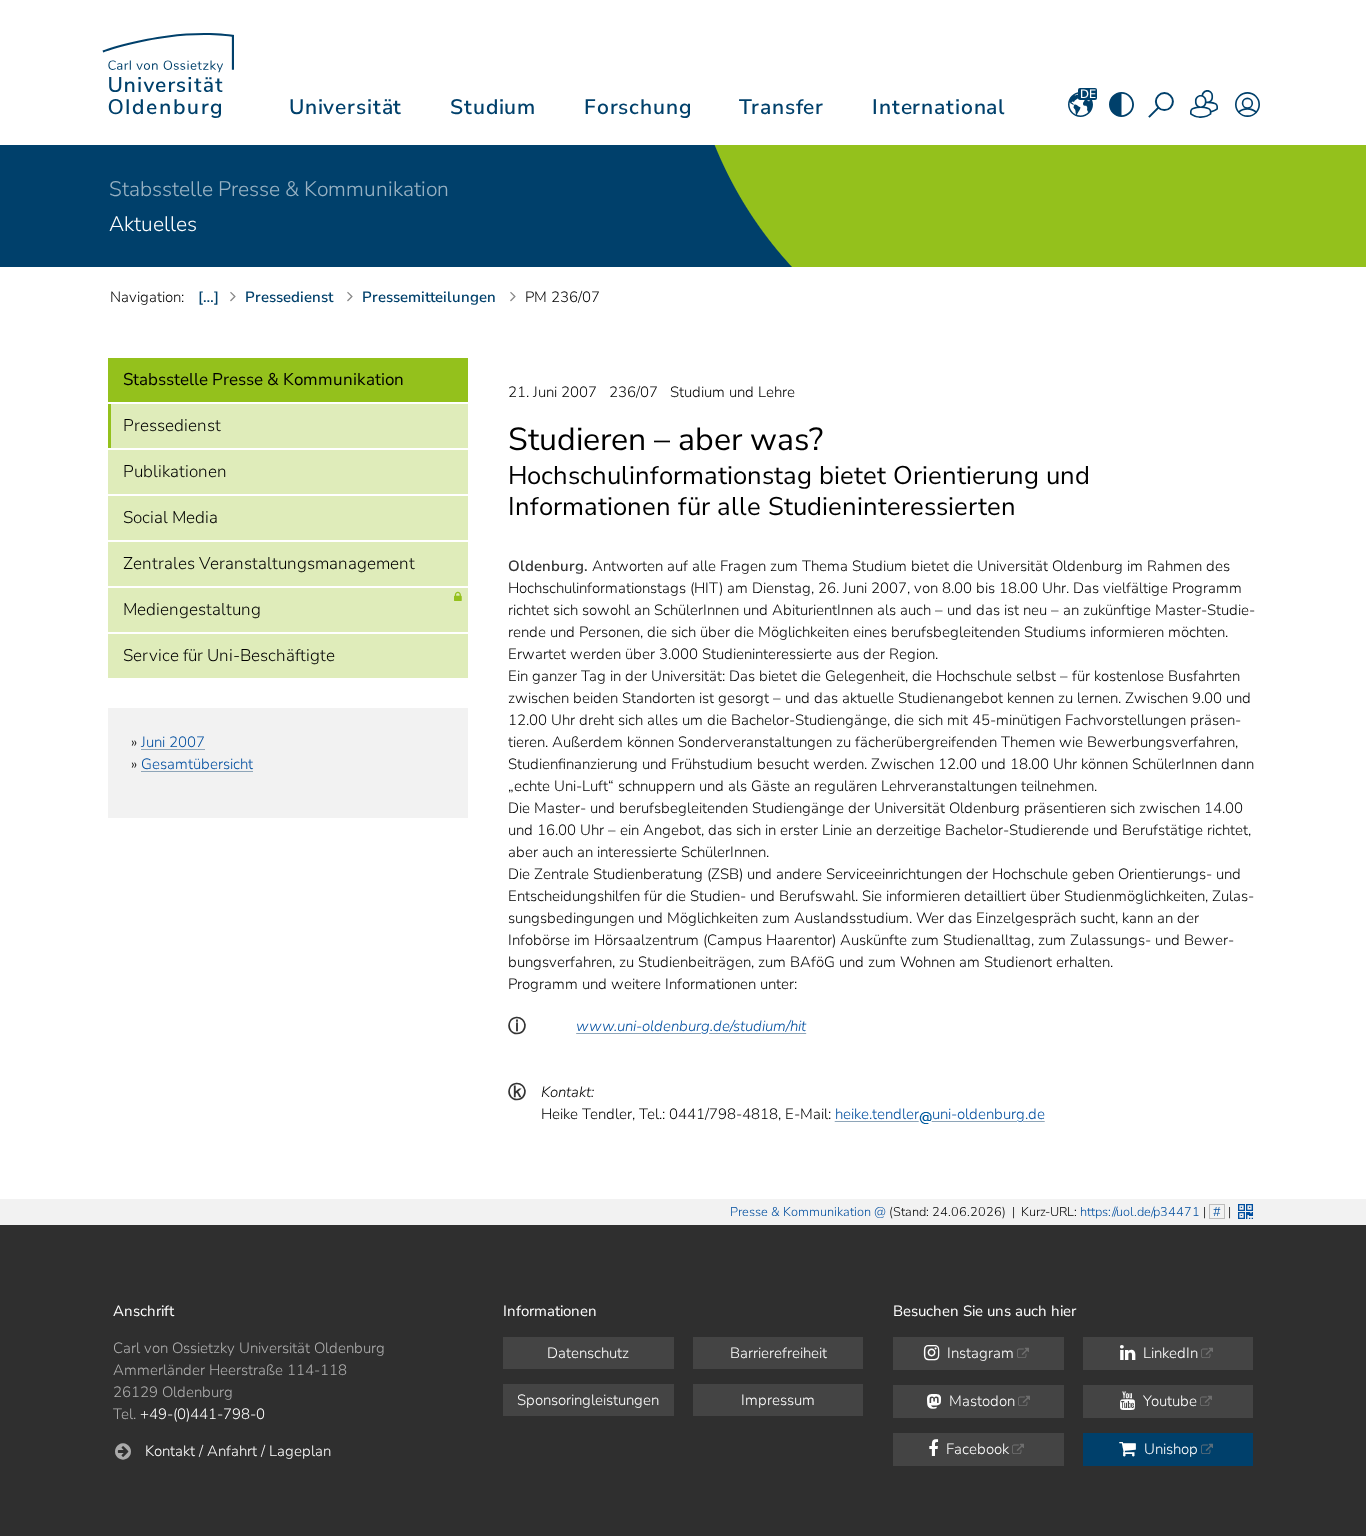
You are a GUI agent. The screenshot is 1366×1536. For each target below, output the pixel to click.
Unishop (1169, 1449)
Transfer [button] (781, 107)
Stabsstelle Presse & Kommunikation (279, 189)
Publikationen (175, 471)
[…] (208, 297)
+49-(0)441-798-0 (202, 1414)
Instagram (978, 1353)
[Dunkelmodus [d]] (1121, 111)
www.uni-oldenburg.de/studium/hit (691, 1026)
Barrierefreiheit (778, 1353)
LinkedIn (1168, 1353)
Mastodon (980, 1401)
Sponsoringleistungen (588, 1400)
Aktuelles (153, 224)
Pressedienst (172, 425)
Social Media (170, 517)
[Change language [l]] (1080, 111)
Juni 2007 (173, 742)
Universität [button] (345, 107)
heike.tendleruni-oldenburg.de (940, 1114)
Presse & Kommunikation (800, 1212)
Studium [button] (493, 107)
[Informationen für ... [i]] (1205, 111)
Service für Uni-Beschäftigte (229, 655)
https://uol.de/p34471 (1140, 1212)
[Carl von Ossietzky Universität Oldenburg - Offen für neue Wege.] (168, 72)
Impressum (778, 1400)
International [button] (938, 107)
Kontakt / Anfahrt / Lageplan (238, 1451)
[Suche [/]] (1163, 111)
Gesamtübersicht (197, 764)
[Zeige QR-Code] (1243, 1209)
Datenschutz (588, 1353)
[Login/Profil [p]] (1247, 111)
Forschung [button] (638, 107)
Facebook (975, 1449)
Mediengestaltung (192, 609)
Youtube (1168, 1401)
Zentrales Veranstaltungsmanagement (269, 563)
